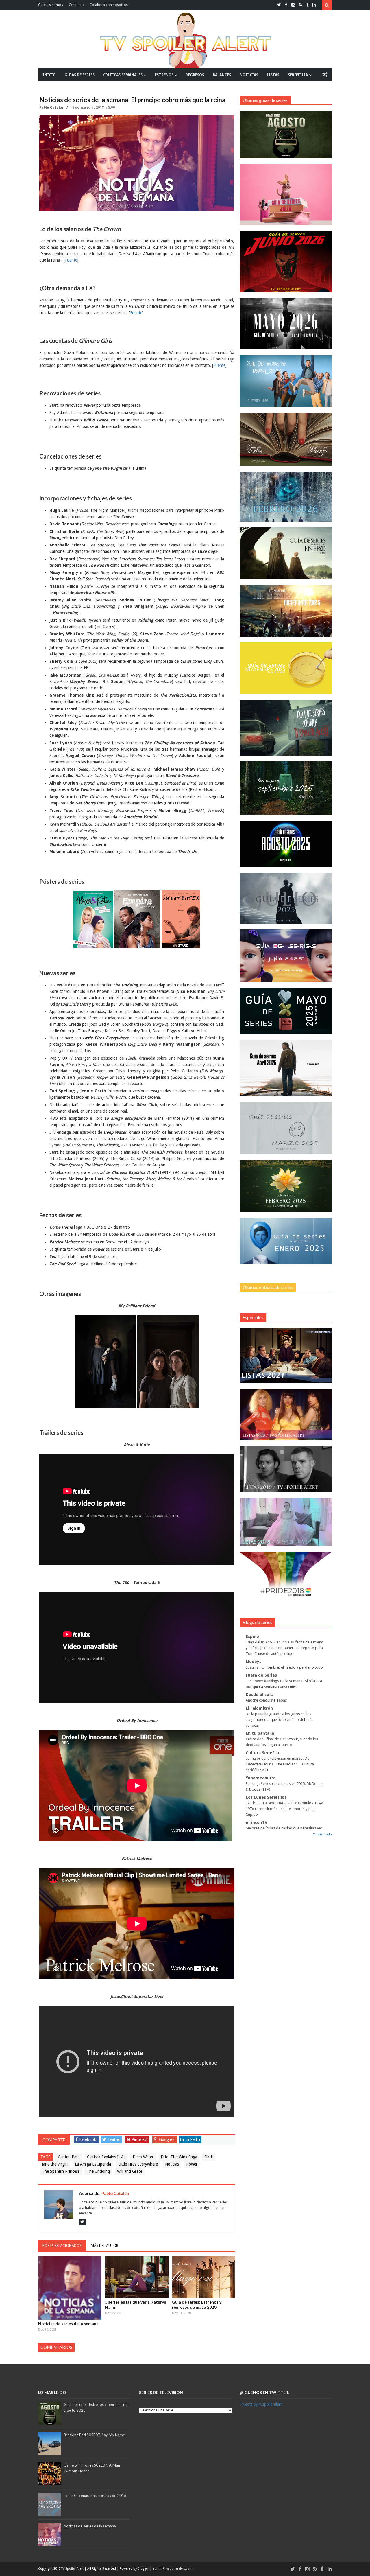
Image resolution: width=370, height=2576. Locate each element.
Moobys (254, 1662)
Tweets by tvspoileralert (261, 2404)
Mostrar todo (322, 1834)
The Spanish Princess (61, 2171)
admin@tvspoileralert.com (173, 2569)
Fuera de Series (261, 1675)
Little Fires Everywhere (138, 2164)
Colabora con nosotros (109, 5)
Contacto (76, 5)
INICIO (49, 75)
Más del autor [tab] (104, 2246)
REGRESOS (195, 75)
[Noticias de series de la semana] (70, 2288)
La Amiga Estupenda (93, 2164)
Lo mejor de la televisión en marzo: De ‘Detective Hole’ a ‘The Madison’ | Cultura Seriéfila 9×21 (280, 1764)
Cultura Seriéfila (262, 1753)
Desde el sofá (260, 1695)
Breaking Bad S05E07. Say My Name (94, 2435)
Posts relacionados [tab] (62, 2246)
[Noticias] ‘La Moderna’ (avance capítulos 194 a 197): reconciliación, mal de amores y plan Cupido (284, 1809)
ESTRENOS (164, 75)
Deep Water (143, 2157)
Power (192, 2164)
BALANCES (222, 75)
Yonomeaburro (261, 1778)
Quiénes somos (51, 5)
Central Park (69, 2157)
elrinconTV (257, 1822)
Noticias (172, 2164)
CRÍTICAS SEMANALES (123, 75)
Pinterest (139, 2139)
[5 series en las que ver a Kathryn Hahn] (137, 2277)
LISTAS (273, 75)
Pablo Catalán (52, 108)
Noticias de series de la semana (68, 2324)
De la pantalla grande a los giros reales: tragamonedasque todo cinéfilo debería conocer (279, 1720)
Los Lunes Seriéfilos (266, 1797)
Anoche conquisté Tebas (266, 1700)
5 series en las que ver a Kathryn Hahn (136, 2305)
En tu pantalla (260, 1733)
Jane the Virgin (55, 2164)
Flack (209, 2157)
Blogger (144, 2569)
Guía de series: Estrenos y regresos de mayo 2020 (197, 2305)
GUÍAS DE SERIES (79, 75)
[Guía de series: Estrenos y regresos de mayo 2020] (204, 2277)
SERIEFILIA (298, 75)
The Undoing (98, 2171)
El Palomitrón (259, 1708)
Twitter (114, 2139)
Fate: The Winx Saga (179, 2157)
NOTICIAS (249, 75)
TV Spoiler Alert (73, 2569)
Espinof (253, 1636)
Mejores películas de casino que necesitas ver (284, 1828)
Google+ (166, 2139)
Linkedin (193, 2139)
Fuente (71, 260)
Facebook (88, 2139)
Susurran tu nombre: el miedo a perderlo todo (284, 1667)
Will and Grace (130, 2171)
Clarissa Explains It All (106, 2157)
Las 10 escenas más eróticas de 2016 (95, 2496)
